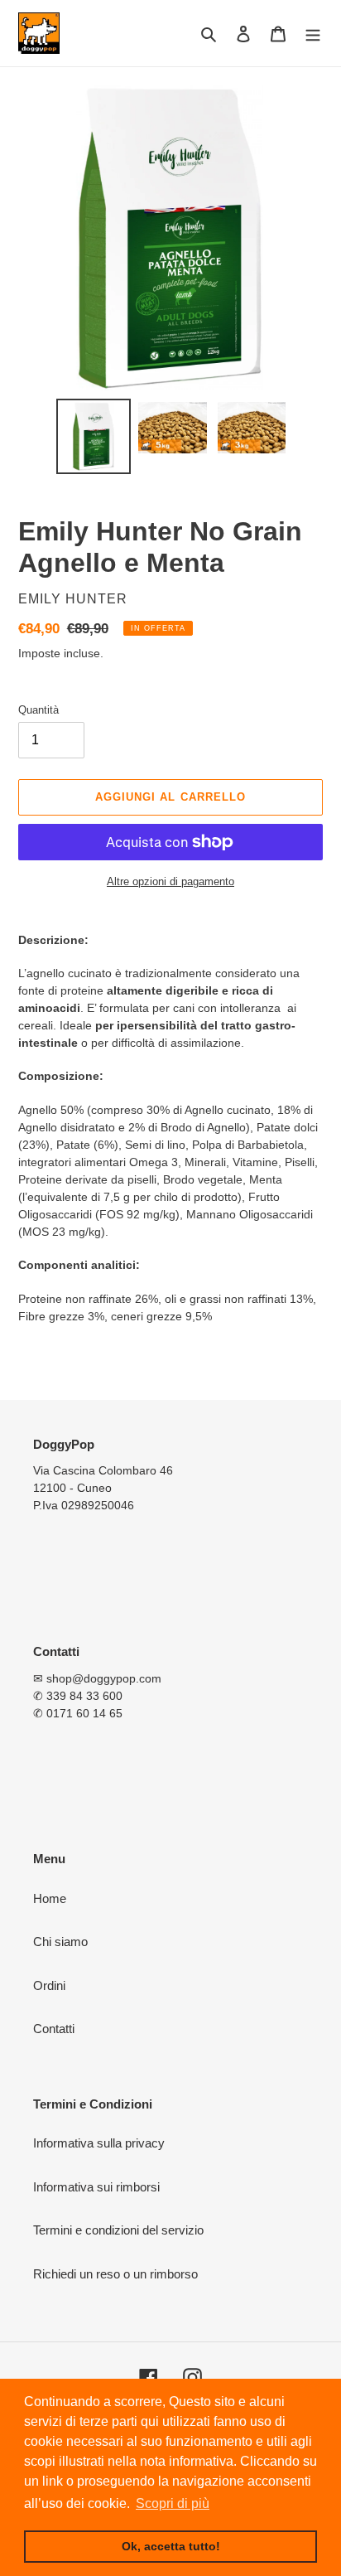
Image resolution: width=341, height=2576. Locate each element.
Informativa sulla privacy (99, 2143)
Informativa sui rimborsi (96, 2187)
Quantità (38, 710)
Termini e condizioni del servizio (118, 2230)
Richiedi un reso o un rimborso (115, 2274)
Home (50, 1898)
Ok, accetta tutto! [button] (171, 2546)
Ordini (49, 1985)
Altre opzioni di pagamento (170, 881)
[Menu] (313, 34)
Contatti (54, 2029)
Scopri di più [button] (173, 2503)
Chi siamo (60, 1942)
